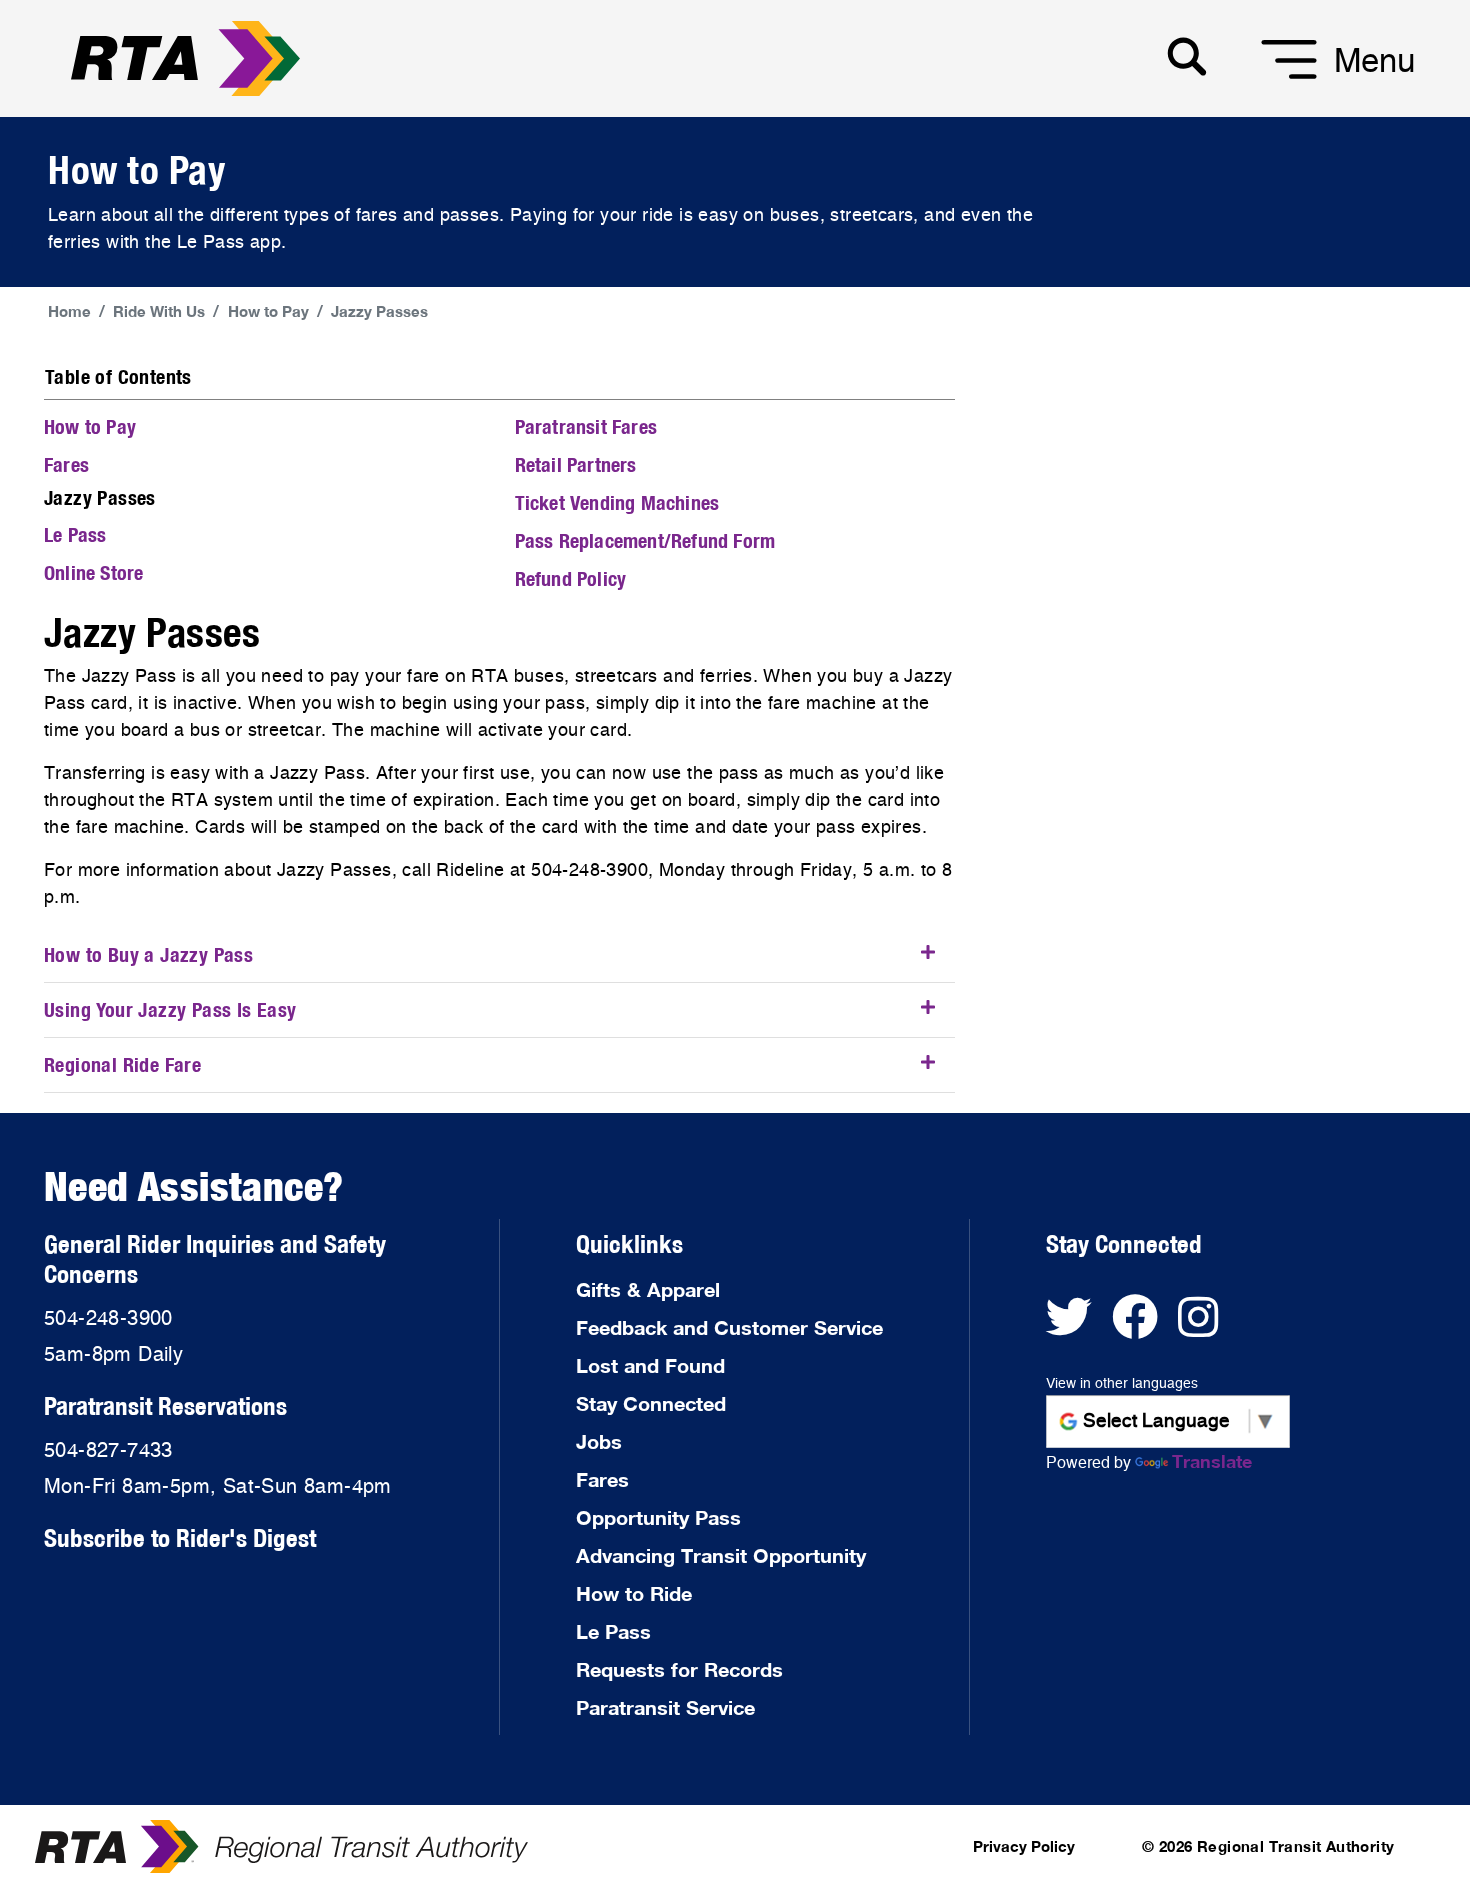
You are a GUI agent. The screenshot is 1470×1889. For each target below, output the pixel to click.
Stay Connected (651, 1403)
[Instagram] (1205, 1327)
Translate (1212, 1461)
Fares (66, 464)
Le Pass (75, 534)
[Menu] (1264, 79)
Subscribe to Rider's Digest (180, 1537)
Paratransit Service (665, 1707)
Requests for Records (679, 1669)
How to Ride (634, 1593)
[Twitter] (1079, 1327)
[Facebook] (1145, 1327)
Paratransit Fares (586, 426)
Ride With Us (159, 311)
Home (69, 311)
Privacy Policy (1024, 1846)
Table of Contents (118, 376)
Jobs (599, 1441)
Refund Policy (571, 578)
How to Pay (268, 311)
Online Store (93, 572)
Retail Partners (576, 464)
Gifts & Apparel (648, 1289)
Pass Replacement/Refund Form (645, 540)
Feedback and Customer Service (729, 1327)
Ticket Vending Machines (617, 502)
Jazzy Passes (379, 311)
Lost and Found (650, 1365)
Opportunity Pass (658, 1517)
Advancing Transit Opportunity (721, 1555)
